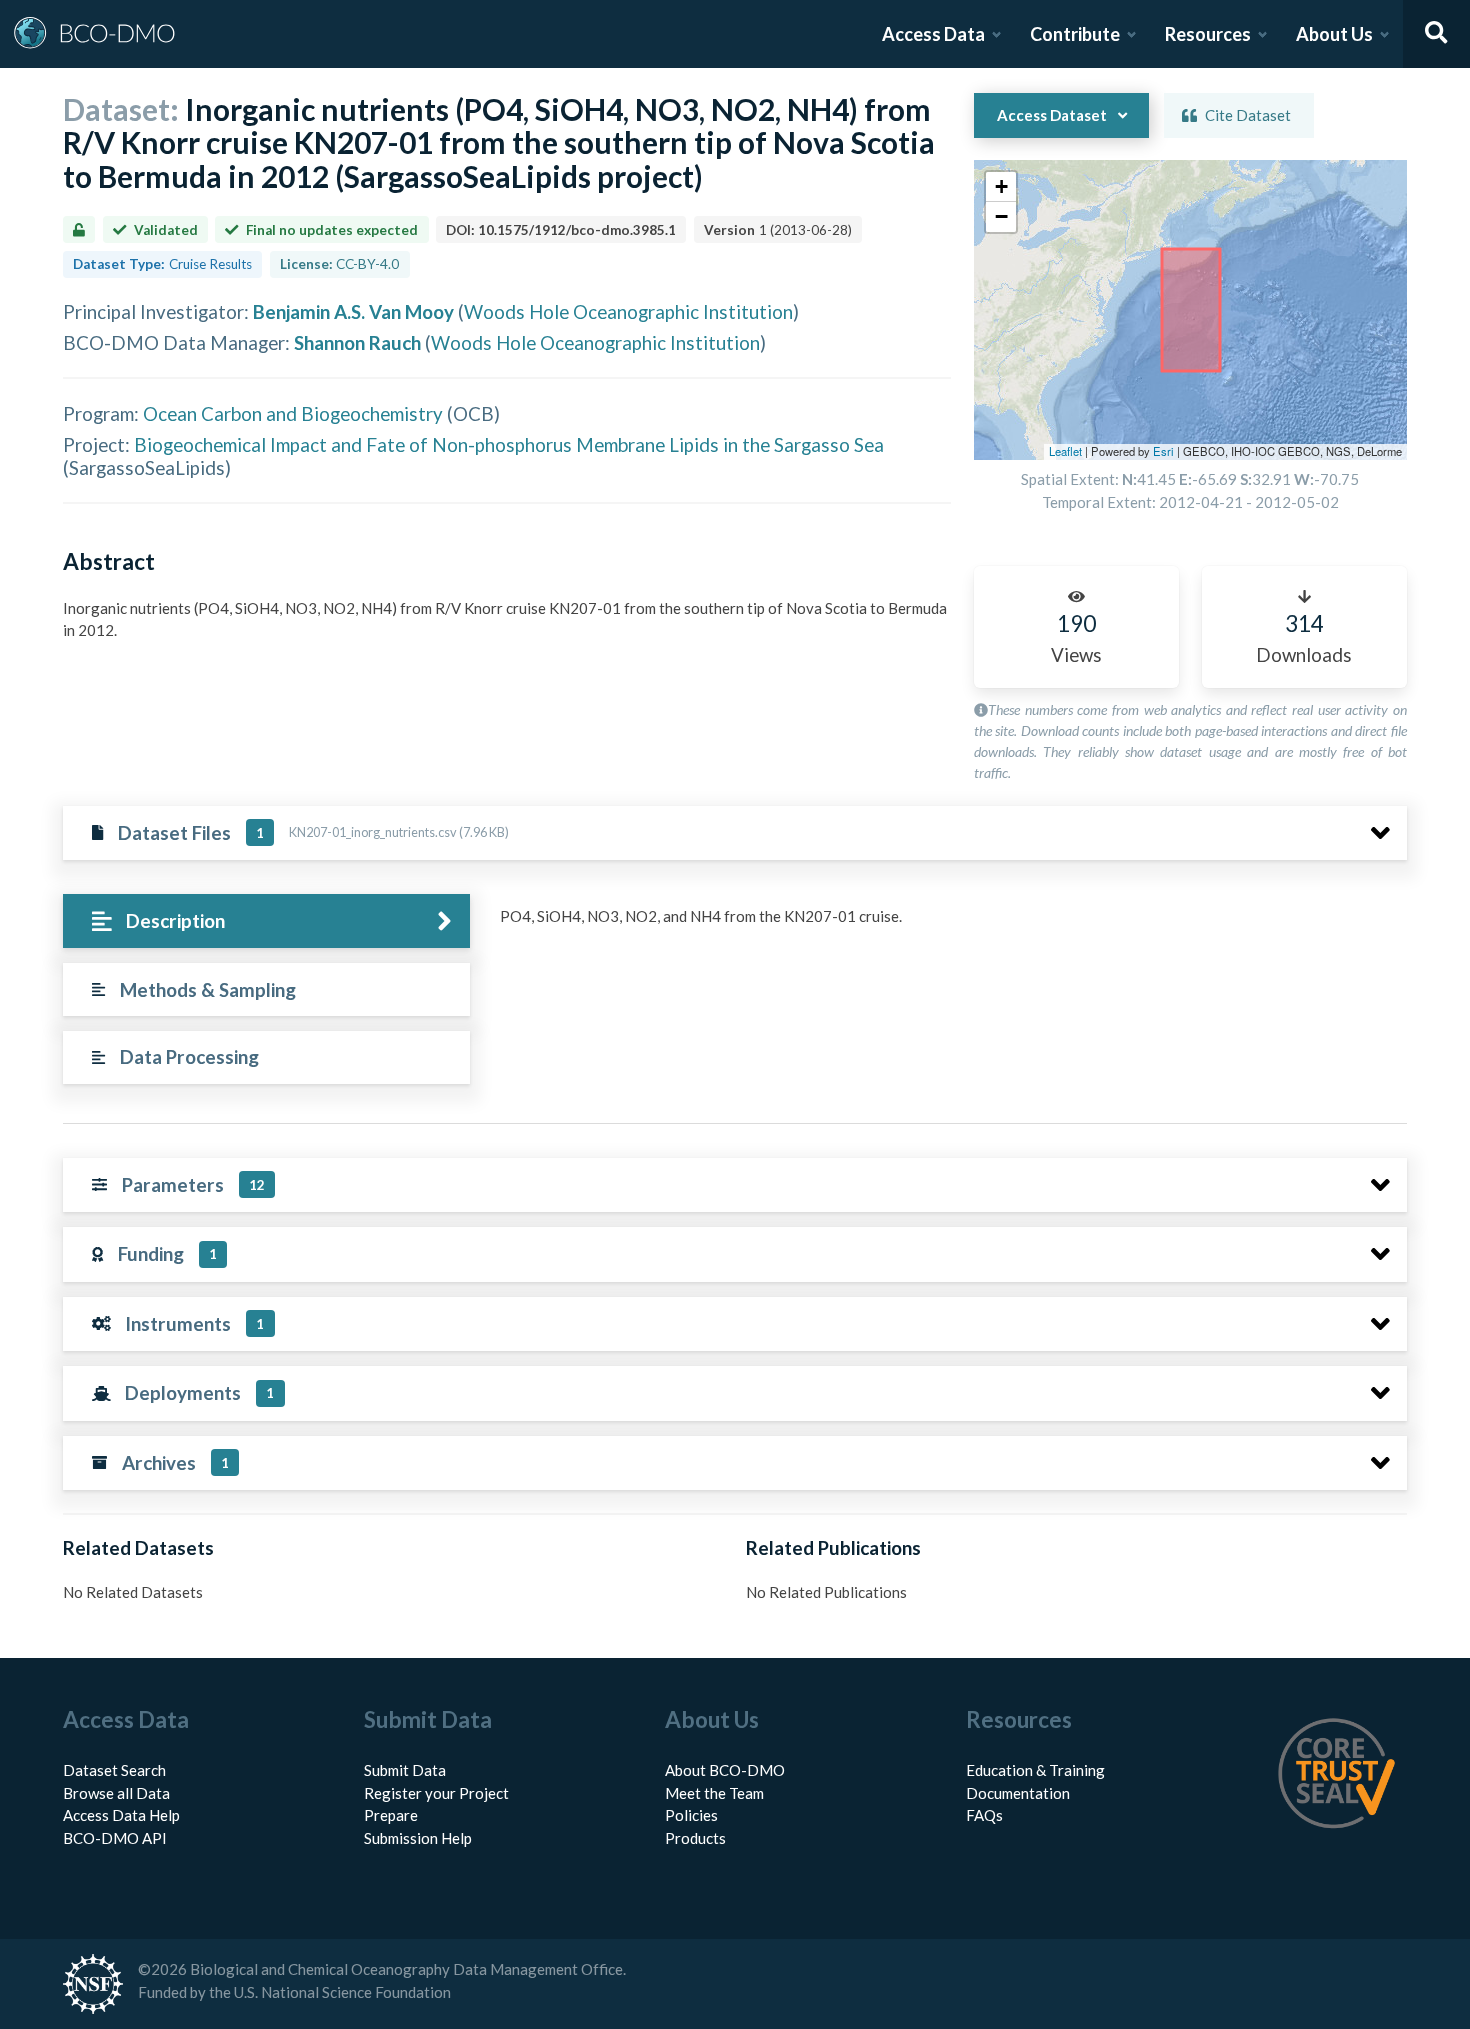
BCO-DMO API (115, 1838)
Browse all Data (116, 1793)
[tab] (266, 921)
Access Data (933, 34)
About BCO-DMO (725, 1770)
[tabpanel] (948, 924)
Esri (1163, 451)
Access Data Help (121, 1815)
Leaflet (1065, 451)
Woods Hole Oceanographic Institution (628, 311)
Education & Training (1035, 1770)
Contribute (1075, 34)
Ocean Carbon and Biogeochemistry (293, 413)
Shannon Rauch (357, 342)
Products (695, 1838)
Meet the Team (714, 1793)
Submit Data (405, 1770)
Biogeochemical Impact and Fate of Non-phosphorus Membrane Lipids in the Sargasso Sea (509, 444)
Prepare (391, 1815)
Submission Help (418, 1838)
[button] (1001, 187)
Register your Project (436, 1793)
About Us (1334, 34)
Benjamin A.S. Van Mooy (353, 311)
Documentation (1018, 1793)
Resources (1208, 34)
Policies (691, 1815)
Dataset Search (114, 1770)
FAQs (984, 1815)
